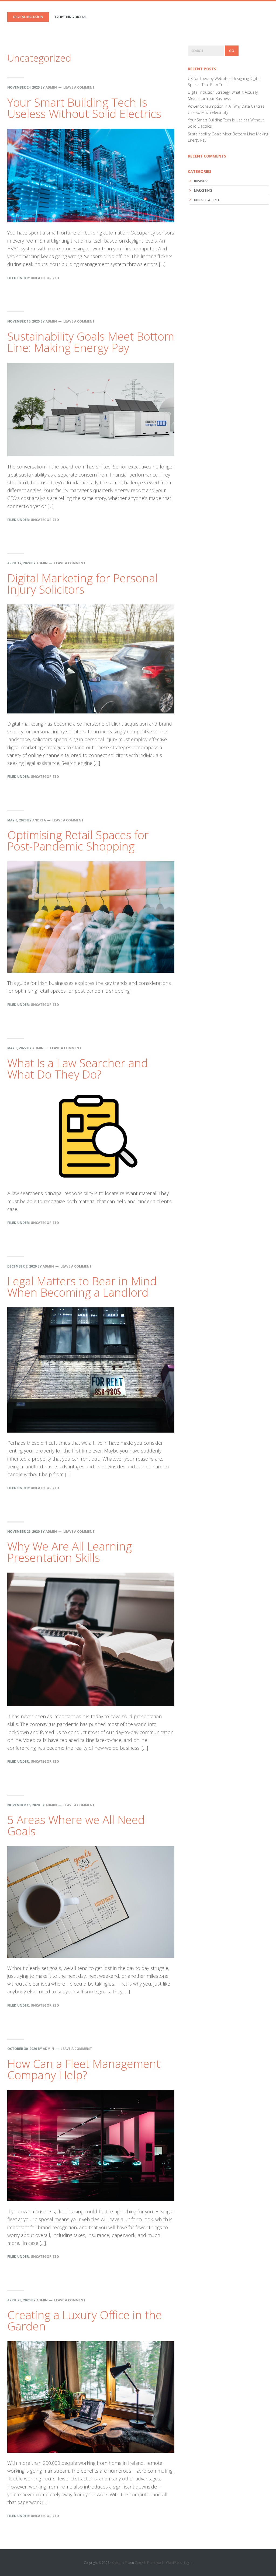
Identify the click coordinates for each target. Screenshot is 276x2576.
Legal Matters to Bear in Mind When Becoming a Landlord (82, 1287)
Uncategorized (45, 278)
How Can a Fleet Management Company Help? (84, 2069)
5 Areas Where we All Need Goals (76, 1825)
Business (201, 181)
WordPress (174, 2563)
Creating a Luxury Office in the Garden (85, 2320)
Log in (188, 2563)
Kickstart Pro (121, 2563)
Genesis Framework (149, 2563)
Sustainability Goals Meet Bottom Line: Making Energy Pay (91, 342)
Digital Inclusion (28, 17)
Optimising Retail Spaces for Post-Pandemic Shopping (78, 840)
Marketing (203, 190)
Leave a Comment (79, 87)
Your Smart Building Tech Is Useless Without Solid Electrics (84, 108)
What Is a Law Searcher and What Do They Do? (78, 1068)
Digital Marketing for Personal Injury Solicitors (82, 584)
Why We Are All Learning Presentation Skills (70, 1552)
